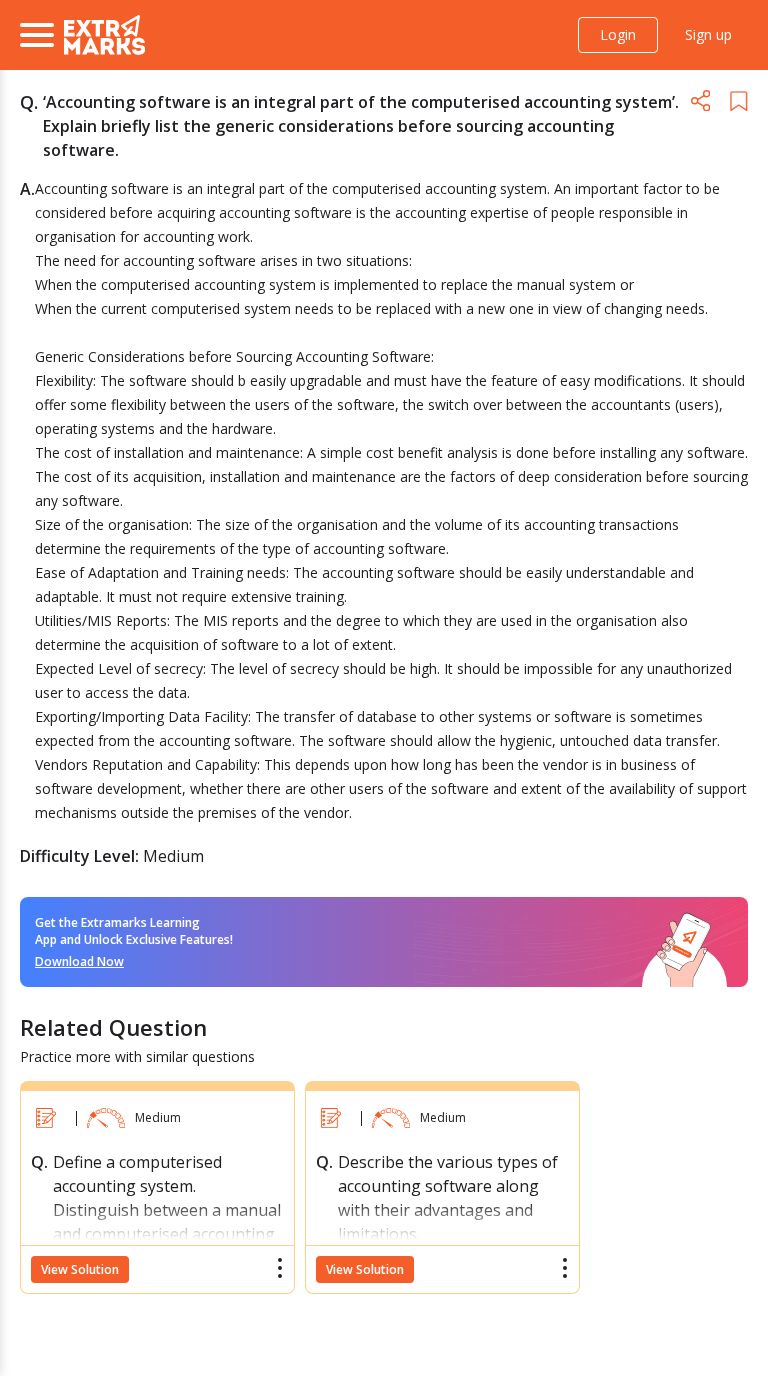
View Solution (80, 1269)
